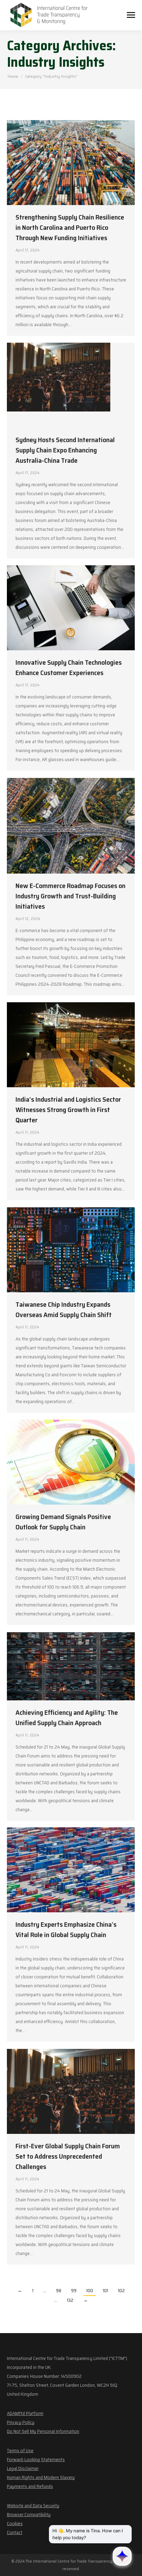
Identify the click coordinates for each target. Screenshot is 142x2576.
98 (59, 2290)
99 (74, 2290)
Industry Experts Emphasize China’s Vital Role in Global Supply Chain (66, 1930)
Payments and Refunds (30, 2486)
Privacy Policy (21, 2422)
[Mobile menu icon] (131, 15)
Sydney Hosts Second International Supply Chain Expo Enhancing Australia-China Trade (65, 450)
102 (121, 2290)
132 (70, 2300)
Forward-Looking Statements (36, 2459)
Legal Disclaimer (23, 2468)
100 (90, 2290)
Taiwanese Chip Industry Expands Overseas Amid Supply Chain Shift (64, 1310)
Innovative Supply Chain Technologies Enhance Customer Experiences (69, 667)
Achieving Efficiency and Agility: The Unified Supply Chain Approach (67, 1718)
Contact (15, 2532)
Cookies (15, 2523)
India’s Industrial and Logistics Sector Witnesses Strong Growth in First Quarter (68, 1110)
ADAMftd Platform (25, 2413)
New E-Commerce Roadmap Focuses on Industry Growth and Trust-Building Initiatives (70, 896)
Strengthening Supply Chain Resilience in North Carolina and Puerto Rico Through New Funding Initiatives (70, 227)
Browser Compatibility (29, 2514)
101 (105, 2290)
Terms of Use (20, 2450)
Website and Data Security (33, 2505)
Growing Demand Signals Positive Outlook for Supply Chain (63, 1522)
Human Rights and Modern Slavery (41, 2477)
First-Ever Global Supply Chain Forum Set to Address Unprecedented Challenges (68, 2156)
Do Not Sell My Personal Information (43, 2431)
